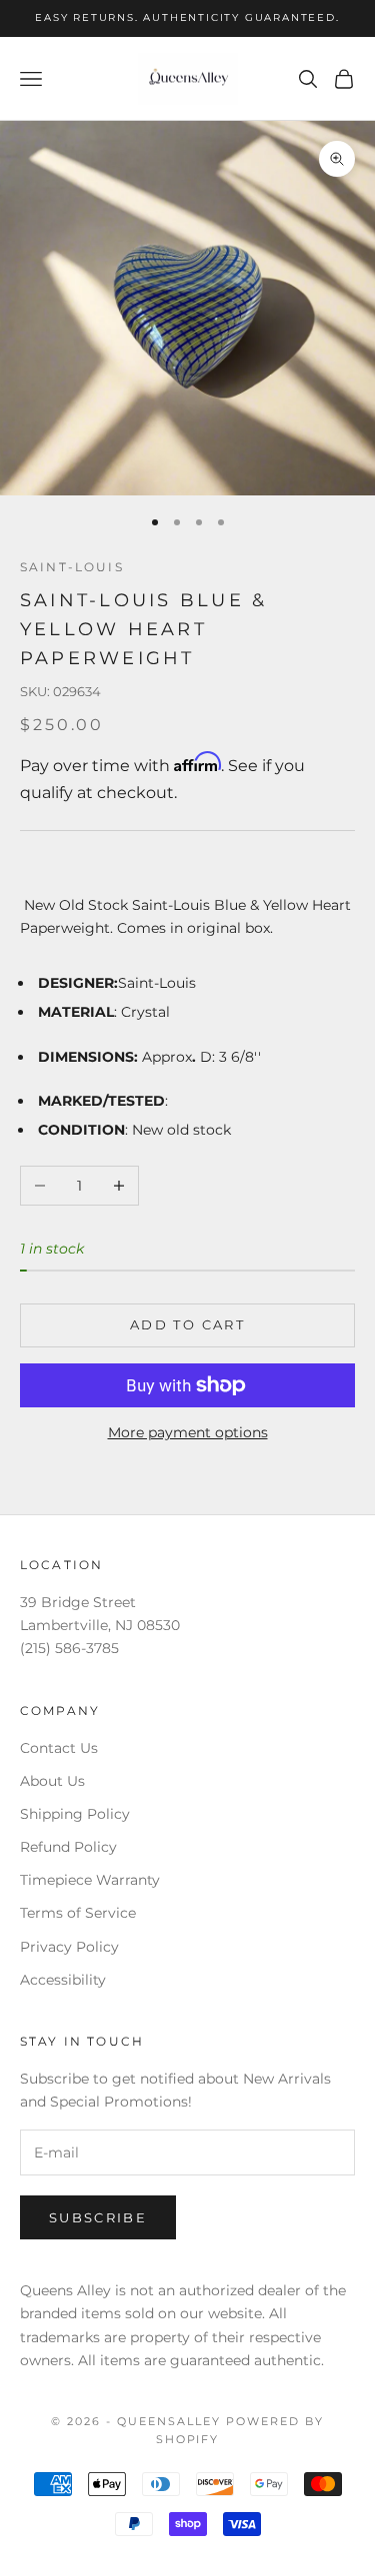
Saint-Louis (72, 567)
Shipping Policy (75, 1814)
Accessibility (63, 1980)
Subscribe (98, 2217)
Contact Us (59, 1748)
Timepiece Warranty (90, 1880)
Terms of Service (78, 1913)
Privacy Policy (69, 1947)
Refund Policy (68, 1847)
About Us (52, 1781)
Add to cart (187, 1324)
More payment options (188, 1432)
